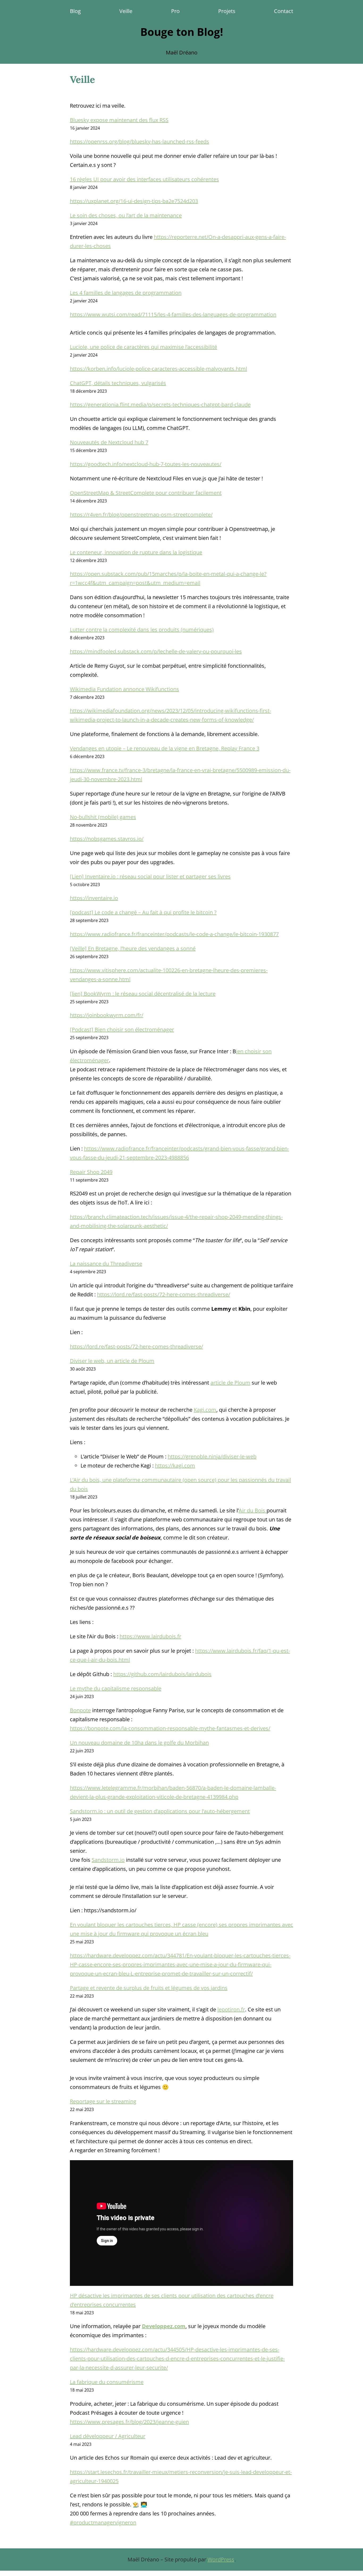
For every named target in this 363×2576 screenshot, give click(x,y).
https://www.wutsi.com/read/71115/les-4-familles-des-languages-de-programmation (173, 314)
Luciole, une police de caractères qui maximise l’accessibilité (143, 347)
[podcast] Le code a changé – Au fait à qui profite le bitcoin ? (143, 912)
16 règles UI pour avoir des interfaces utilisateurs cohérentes (144, 179)
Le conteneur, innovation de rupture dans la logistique (136, 552)
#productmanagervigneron (103, 2522)
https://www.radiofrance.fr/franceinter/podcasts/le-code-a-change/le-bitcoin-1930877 (174, 934)
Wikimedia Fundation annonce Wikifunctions (124, 689)
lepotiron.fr (231, 2009)
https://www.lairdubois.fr (150, 1636)
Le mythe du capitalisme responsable (116, 1688)
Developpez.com (164, 2326)
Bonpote (80, 1710)
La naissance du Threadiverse (106, 1264)
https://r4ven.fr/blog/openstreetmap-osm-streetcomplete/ (141, 515)
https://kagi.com (175, 1465)
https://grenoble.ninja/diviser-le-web (212, 1456)
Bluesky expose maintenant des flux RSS (119, 120)
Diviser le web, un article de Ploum (112, 1361)
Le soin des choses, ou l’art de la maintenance (126, 215)
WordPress (221, 2559)
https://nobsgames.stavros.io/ (107, 839)
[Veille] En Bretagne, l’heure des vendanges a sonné (133, 948)
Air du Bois (253, 1510)
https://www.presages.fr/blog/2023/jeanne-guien (129, 2422)
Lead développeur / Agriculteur (108, 2436)
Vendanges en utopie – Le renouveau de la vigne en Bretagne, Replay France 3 (165, 748)
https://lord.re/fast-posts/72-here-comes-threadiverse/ (164, 1294)
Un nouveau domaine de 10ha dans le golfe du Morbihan (139, 1743)
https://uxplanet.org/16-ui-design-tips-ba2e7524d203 (134, 201)
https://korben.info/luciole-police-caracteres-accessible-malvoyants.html (159, 369)
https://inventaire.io (94, 898)
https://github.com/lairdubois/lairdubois (162, 1674)
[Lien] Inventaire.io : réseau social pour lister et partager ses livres (150, 876)
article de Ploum (230, 1383)
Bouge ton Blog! (182, 32)
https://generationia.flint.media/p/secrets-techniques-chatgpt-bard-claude (160, 405)
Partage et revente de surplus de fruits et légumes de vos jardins (149, 1988)
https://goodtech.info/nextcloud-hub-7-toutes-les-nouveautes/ (146, 464)
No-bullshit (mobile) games (103, 817)
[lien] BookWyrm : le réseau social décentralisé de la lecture (143, 994)
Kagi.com (205, 1410)
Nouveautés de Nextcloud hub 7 (109, 442)
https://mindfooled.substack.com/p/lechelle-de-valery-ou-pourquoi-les (156, 651)
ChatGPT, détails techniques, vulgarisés (118, 383)
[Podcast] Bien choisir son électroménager (122, 1029)
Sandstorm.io (108, 1860)
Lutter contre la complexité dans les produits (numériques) (142, 630)
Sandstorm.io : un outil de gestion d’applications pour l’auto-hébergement (160, 1811)
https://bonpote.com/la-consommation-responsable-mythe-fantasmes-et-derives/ (170, 1728)
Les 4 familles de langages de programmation (126, 293)
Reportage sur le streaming (103, 2101)
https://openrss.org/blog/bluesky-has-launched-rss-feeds (140, 141)
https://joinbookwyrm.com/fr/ (107, 1015)
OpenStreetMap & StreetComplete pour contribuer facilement (146, 493)
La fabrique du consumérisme (107, 2382)
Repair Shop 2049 (91, 1172)
